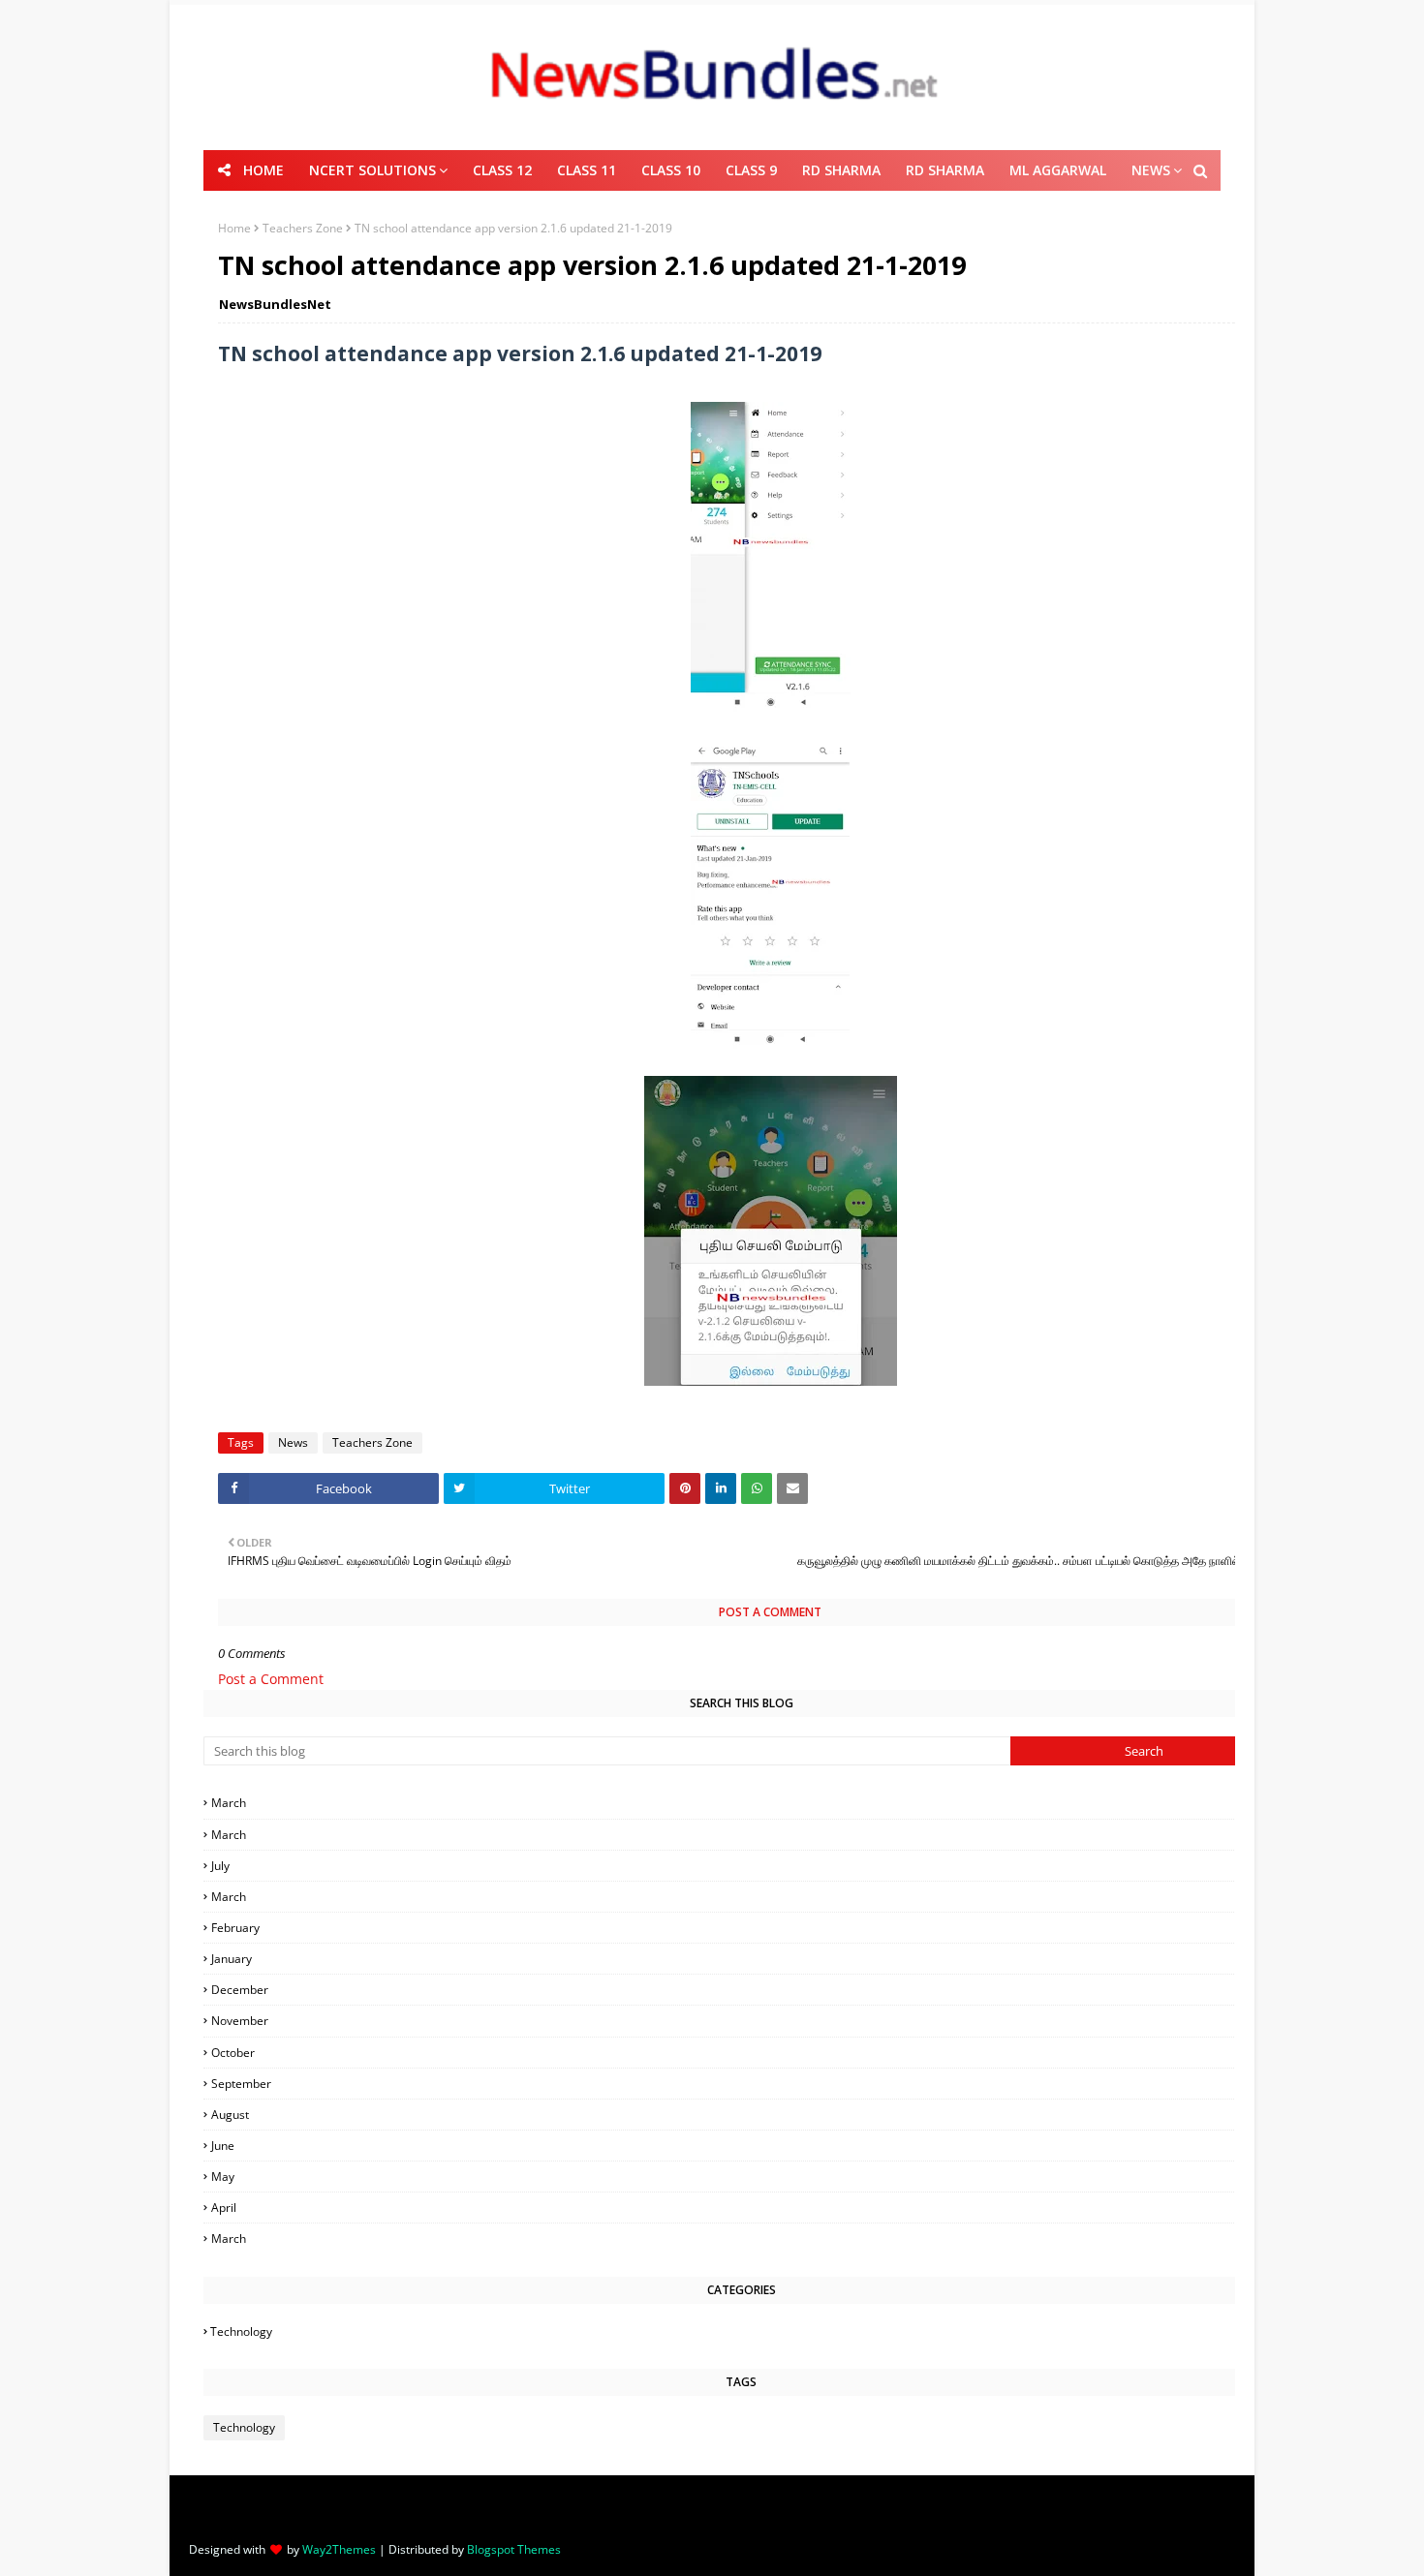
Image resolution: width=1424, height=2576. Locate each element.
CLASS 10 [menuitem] (671, 170)
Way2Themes (339, 2549)
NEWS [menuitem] (1151, 170)
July (743, 1866)
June (744, 2146)
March (743, 1803)
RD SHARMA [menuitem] (841, 170)
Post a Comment (271, 1679)
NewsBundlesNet (275, 304)
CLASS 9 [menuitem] (751, 170)
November (743, 2021)
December (744, 1990)
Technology (742, 2331)
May (744, 2177)
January (744, 1959)
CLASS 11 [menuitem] (587, 170)
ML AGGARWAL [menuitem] (1058, 170)
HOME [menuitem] (263, 170)
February (744, 1928)
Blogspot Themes (514, 2549)
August (744, 2115)
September (743, 2084)
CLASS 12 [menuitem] (502, 170)
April (743, 2208)
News (293, 1442)
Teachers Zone (303, 228)
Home (234, 228)
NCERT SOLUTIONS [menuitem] (372, 170)
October (743, 2053)
